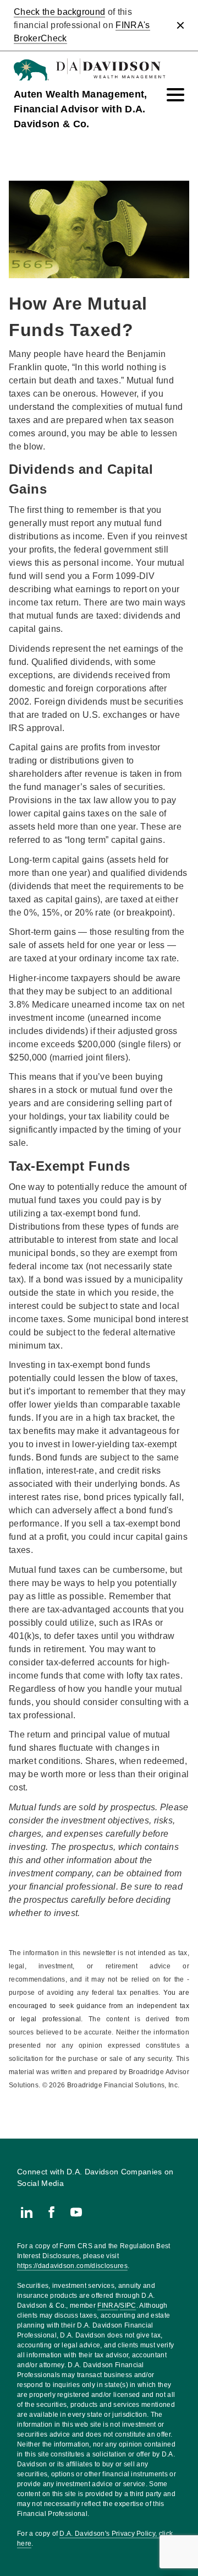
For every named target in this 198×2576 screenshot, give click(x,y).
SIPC (128, 2306)
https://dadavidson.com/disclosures (72, 2266)
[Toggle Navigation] (175, 95)
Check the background (59, 12)
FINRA (108, 2306)
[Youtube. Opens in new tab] (76, 2212)
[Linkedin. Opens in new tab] (27, 2212)
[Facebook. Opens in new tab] (51, 2212)
